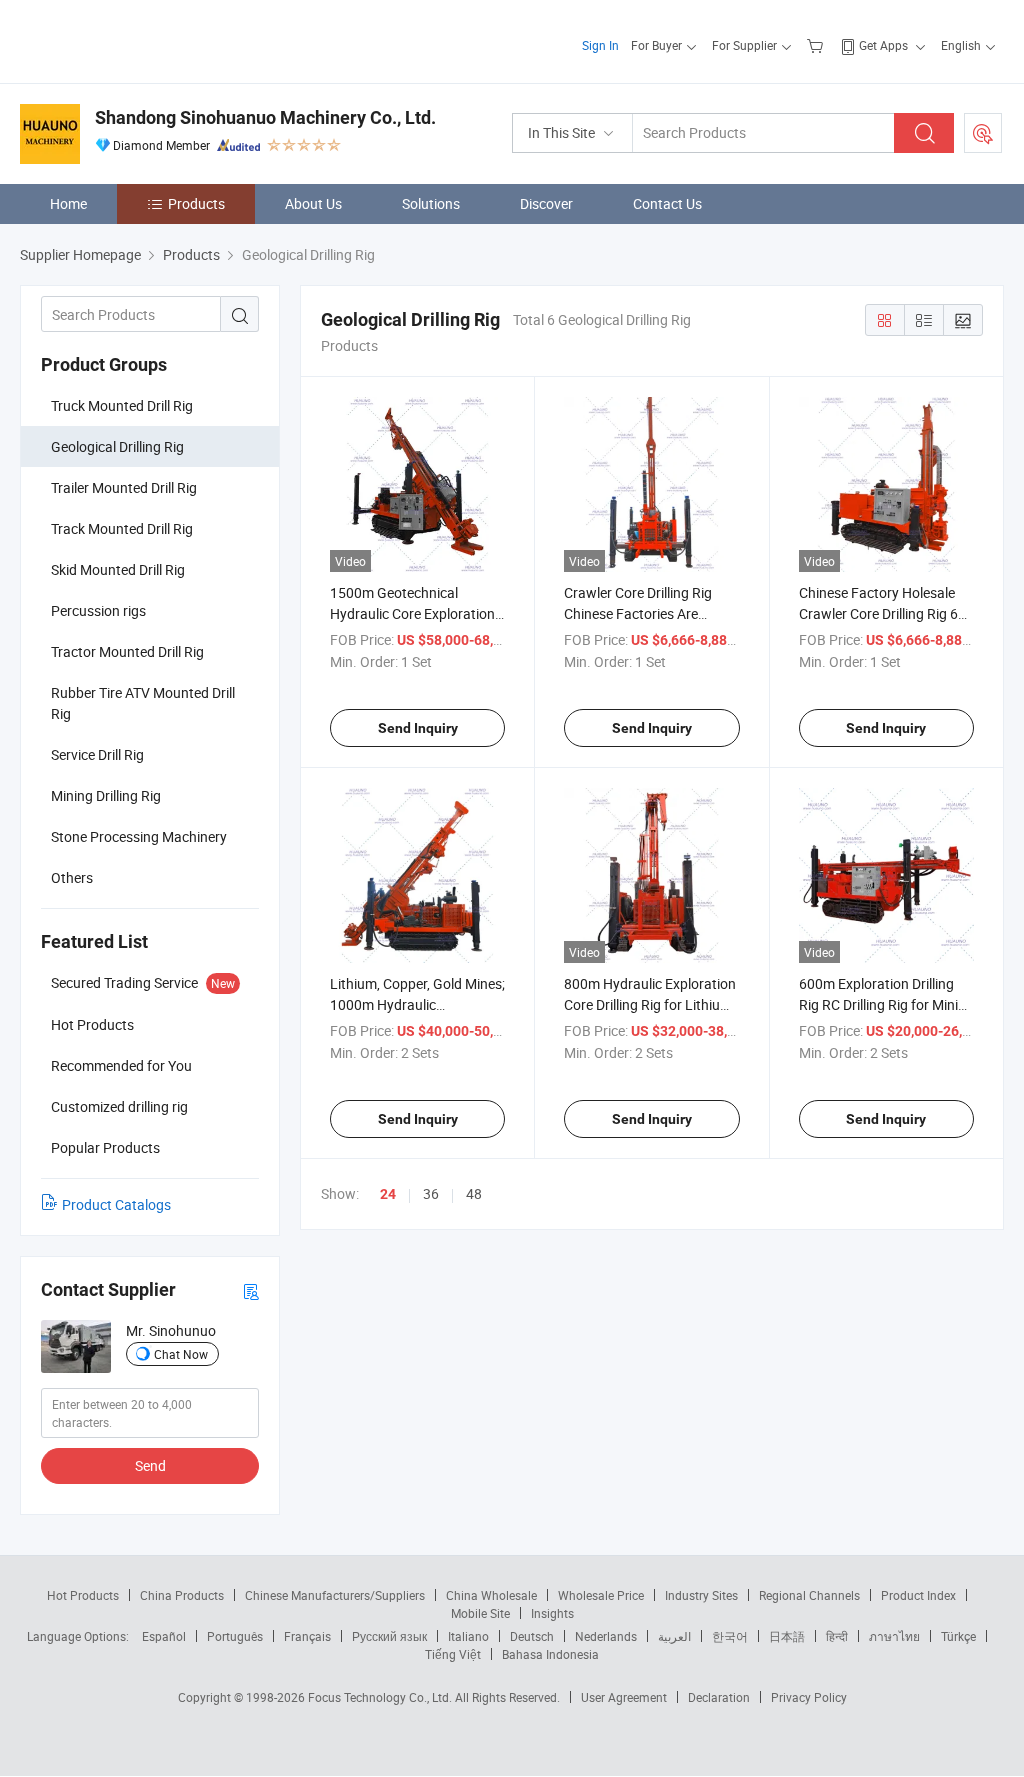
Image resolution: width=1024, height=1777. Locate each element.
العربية (674, 1636)
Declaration (719, 1697)
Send (150, 1465)
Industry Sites (701, 1595)
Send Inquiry (418, 728)
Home (68, 203)
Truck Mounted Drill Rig (122, 405)
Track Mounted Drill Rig (122, 528)
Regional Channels (809, 1595)
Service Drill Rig (97, 754)
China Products (182, 1595)
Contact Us (667, 203)
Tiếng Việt (453, 1654)
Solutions (431, 203)
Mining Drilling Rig (106, 795)
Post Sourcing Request (983, 133)
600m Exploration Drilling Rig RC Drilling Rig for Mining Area (886, 1004)
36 (431, 1193)
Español (164, 1636)
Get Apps (883, 45)
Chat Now (181, 1354)
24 (388, 1194)
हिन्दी (837, 1636)
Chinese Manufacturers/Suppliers (335, 1595)
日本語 (787, 1636)
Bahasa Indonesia (550, 1654)
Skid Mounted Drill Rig (118, 569)
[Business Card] (251, 1290)
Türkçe (958, 1636)
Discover (546, 203)
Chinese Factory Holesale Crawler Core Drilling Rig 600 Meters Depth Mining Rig (886, 613)
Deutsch (532, 1636)
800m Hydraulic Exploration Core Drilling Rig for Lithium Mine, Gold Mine (650, 1004)
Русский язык (389, 1636)
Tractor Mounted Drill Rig (127, 651)
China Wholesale (491, 1595)
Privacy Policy (809, 1697)
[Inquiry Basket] (817, 45)
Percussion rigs (98, 610)
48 (474, 1193)
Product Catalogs (116, 1204)
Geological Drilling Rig (117, 446)
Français (307, 1636)
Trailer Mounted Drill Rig (124, 487)
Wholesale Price (601, 1595)
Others (72, 877)
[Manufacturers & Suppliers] (148, 39)
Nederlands (606, 1636)
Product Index (918, 1595)
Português (235, 1636)
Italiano (468, 1636)
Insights (552, 1613)
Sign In (600, 45)
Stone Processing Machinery (139, 836)
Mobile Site (480, 1613)
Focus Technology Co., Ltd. (381, 1697)
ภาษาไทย (894, 1636)
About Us (313, 203)
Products (196, 203)
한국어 (730, 1636)
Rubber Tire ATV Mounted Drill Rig (143, 703)
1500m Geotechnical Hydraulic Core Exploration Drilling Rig (412, 613)
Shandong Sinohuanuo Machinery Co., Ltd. (265, 117)
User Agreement (624, 1697)
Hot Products (83, 1595)
